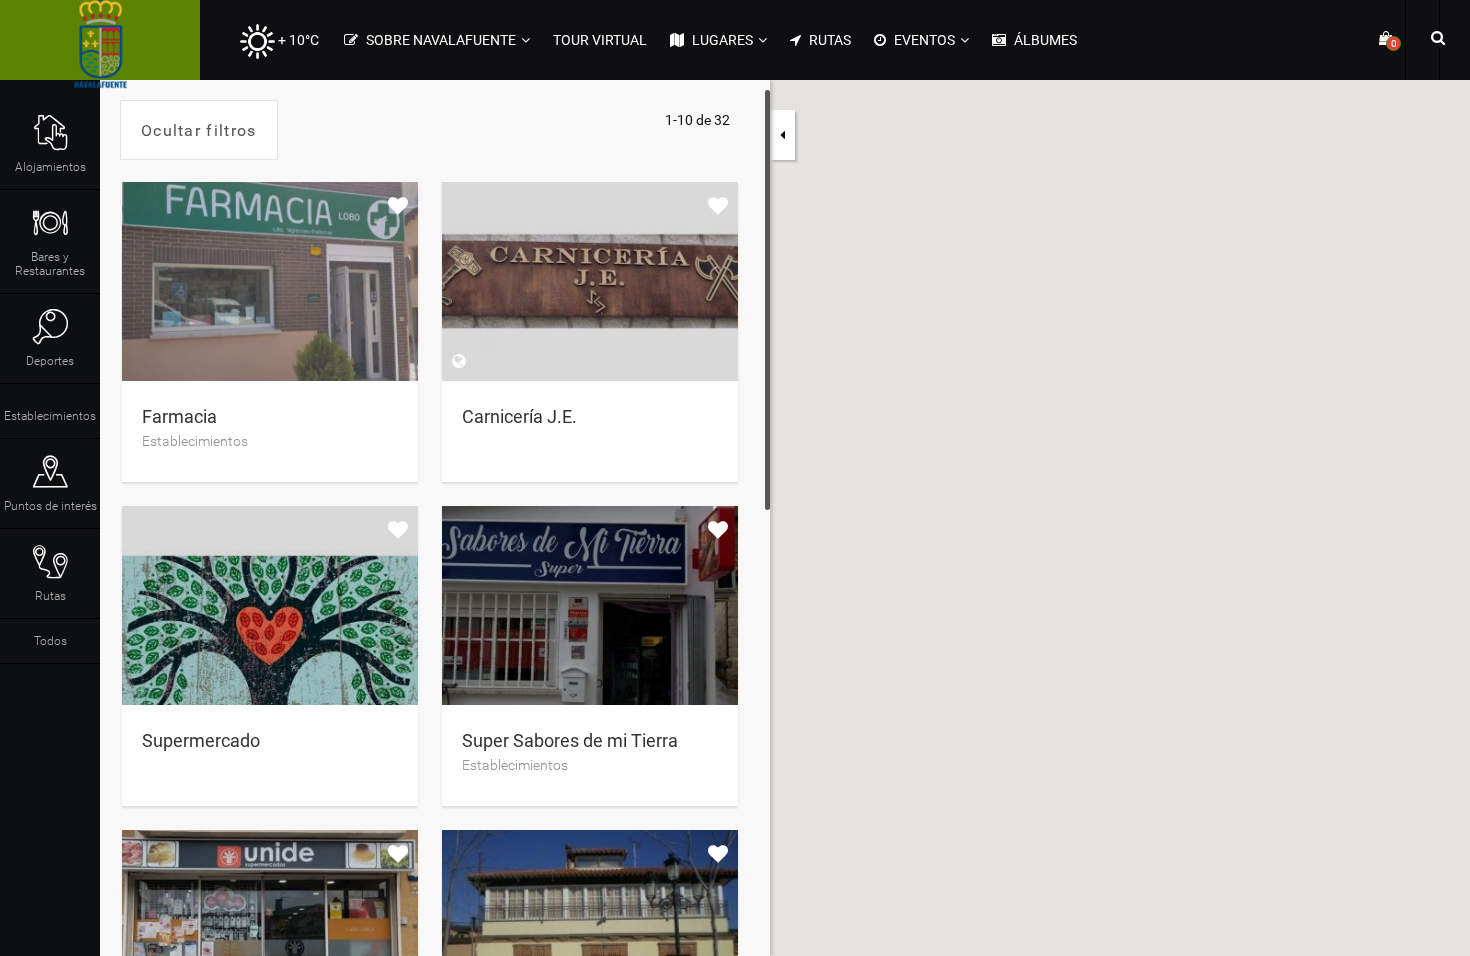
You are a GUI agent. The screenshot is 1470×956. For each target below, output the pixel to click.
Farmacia (179, 416)
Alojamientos (50, 167)
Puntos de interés (50, 506)
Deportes (50, 361)
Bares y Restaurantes (50, 264)
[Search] (1435, 37)
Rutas (828, 40)
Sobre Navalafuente (439, 40)
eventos (923, 40)
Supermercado (201, 740)
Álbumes (1044, 40)
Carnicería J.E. (519, 416)
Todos (50, 641)
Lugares (721, 40)
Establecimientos (50, 416)
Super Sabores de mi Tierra (570, 740)
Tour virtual (600, 40)
